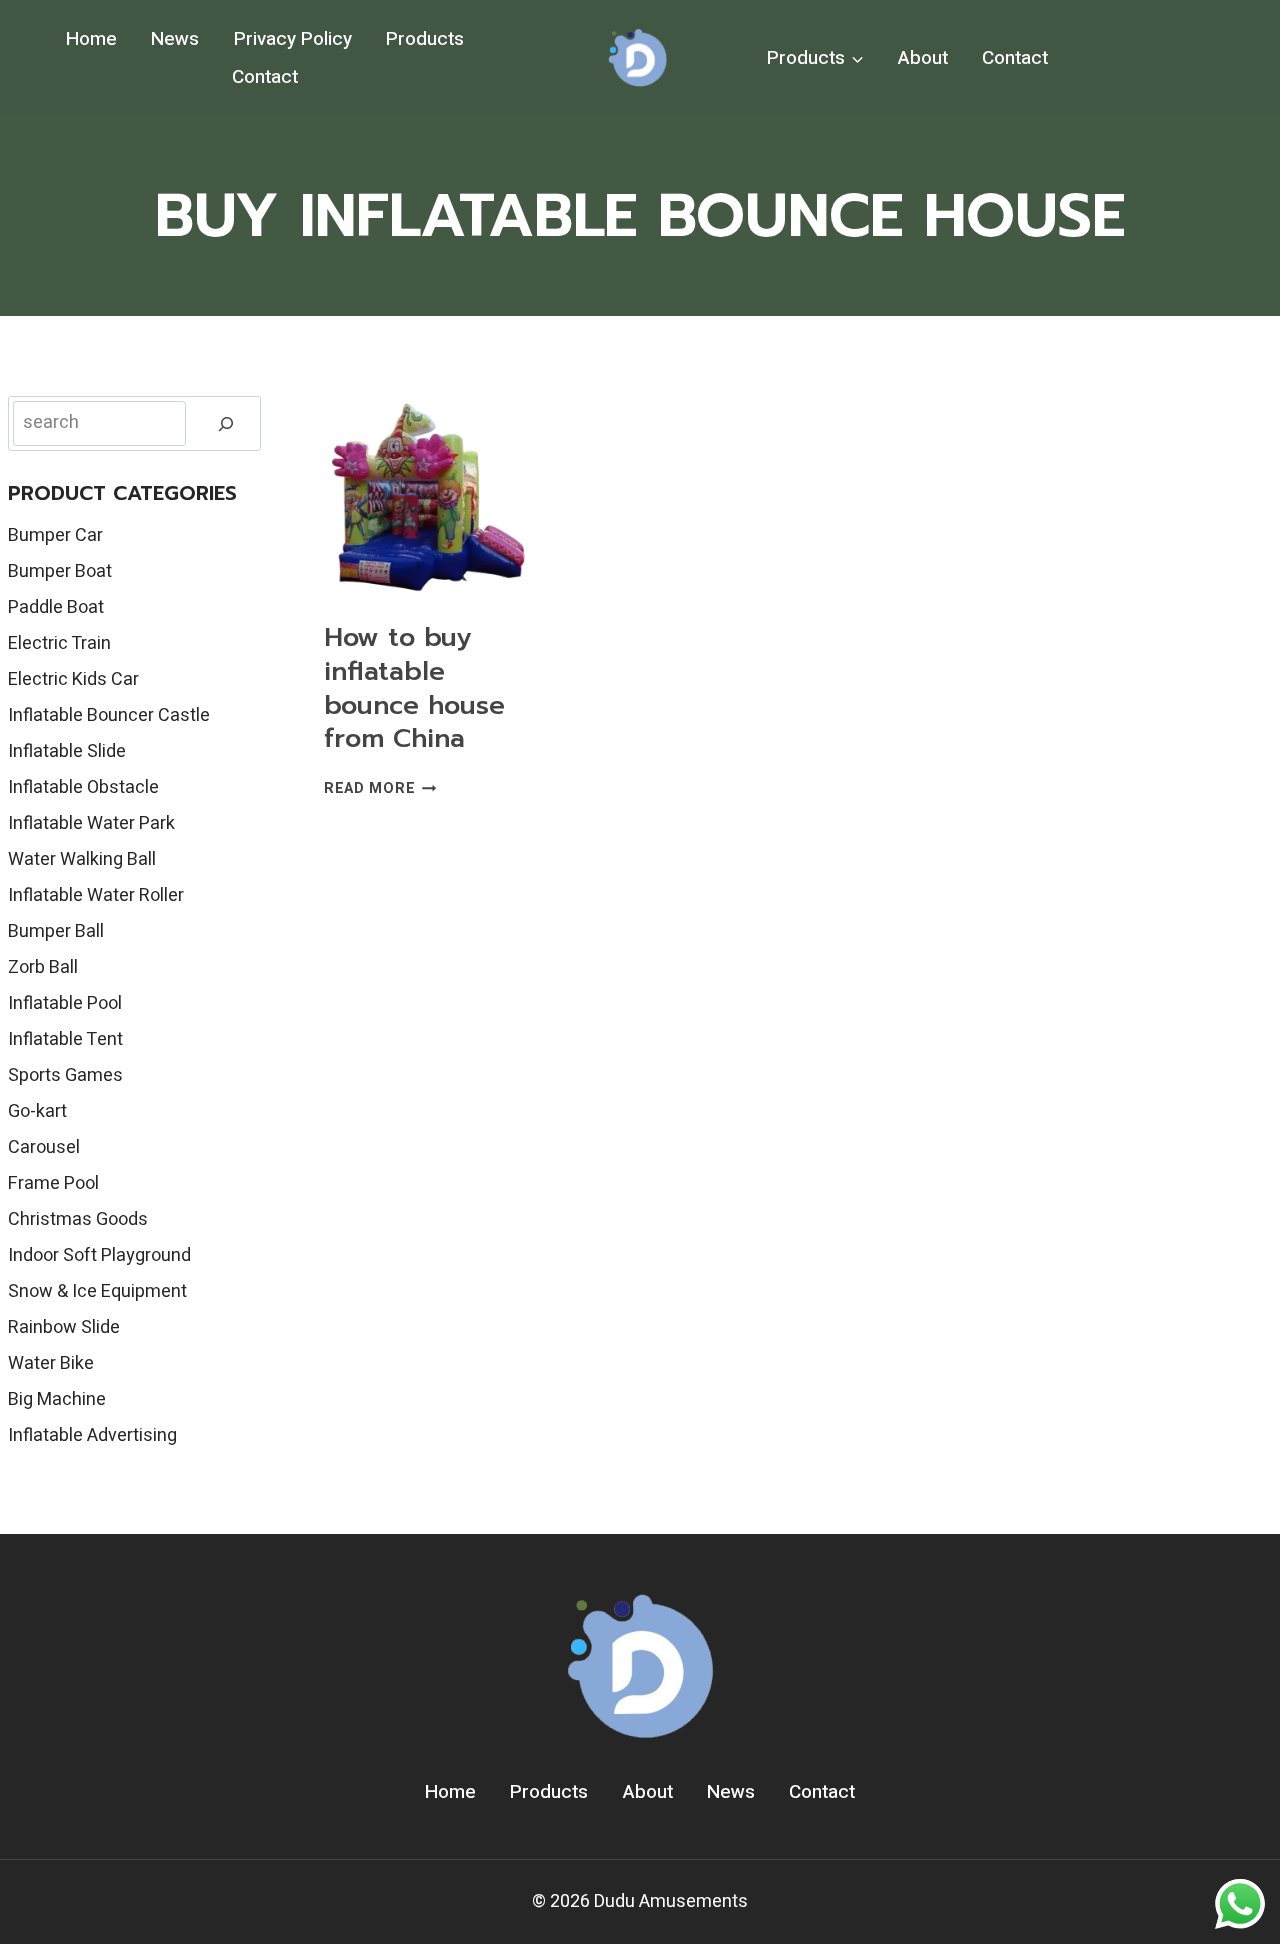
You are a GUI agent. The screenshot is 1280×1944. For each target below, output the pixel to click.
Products (425, 39)
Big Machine (57, 1399)
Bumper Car (55, 535)
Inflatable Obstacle (83, 787)
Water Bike (51, 1363)
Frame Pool (53, 1183)
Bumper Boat (60, 571)
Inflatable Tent (65, 1039)
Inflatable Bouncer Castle (109, 715)
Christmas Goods (78, 1219)
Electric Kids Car (73, 679)
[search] (226, 423)
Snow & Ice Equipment (97, 1291)
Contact (265, 77)
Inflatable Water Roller (96, 895)
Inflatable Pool (65, 1003)
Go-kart (37, 1111)
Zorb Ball (43, 967)
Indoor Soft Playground (99, 1255)
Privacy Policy (293, 39)
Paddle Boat (56, 607)
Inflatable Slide (67, 751)
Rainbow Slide (64, 1327)
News (175, 39)
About (923, 58)
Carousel (44, 1147)
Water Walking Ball (82, 859)
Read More (380, 788)
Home (91, 39)
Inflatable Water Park (91, 823)
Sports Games (65, 1075)
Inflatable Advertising (92, 1435)
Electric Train (59, 643)
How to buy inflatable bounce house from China (414, 688)
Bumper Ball (56, 931)
